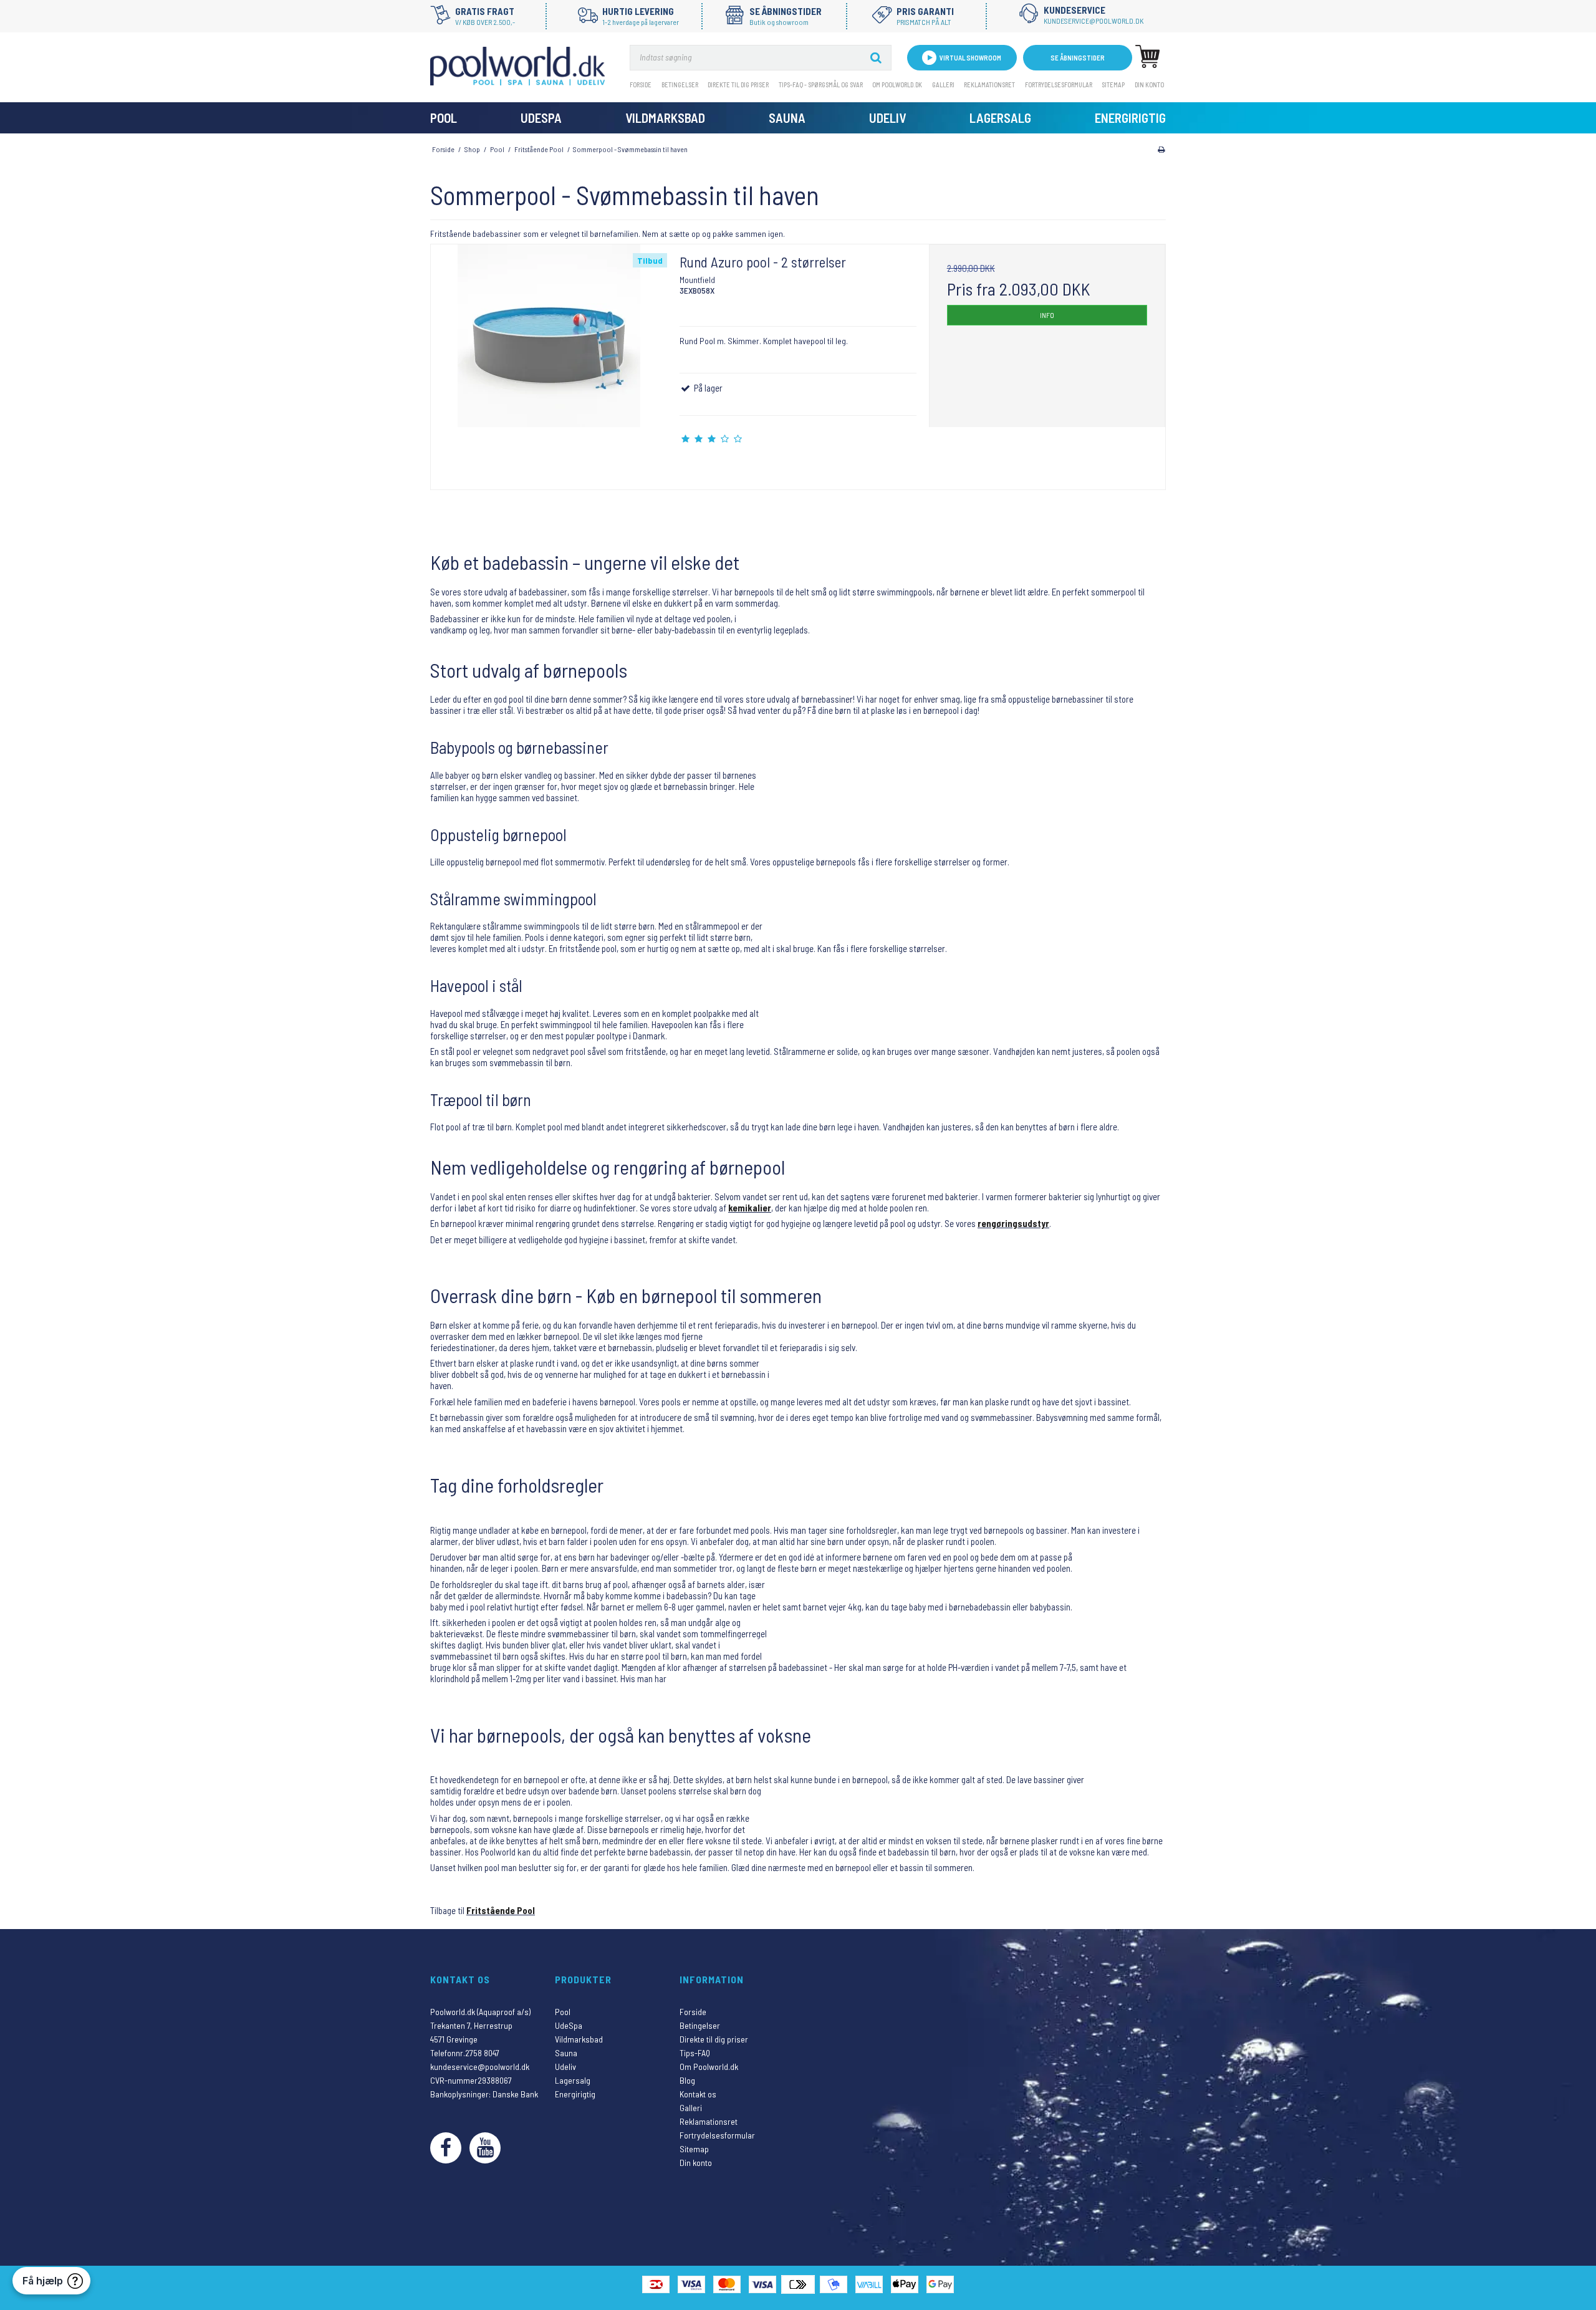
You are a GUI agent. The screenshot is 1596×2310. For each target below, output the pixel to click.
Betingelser (680, 84)
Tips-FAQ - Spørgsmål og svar (821, 84)
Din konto (1149, 84)
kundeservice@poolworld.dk (480, 2067)
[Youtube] (485, 2148)
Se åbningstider (1078, 58)
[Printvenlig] (1161, 149)
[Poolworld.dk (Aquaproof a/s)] (517, 66)
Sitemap (1113, 84)
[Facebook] (446, 2148)
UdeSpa (541, 118)
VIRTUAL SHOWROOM (970, 58)
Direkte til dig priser (738, 84)
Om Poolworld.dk (897, 84)
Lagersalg (1000, 118)
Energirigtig (1130, 118)
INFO (1047, 315)
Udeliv (887, 118)
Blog (687, 2080)
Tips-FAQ (695, 2053)
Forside (641, 84)
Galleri (943, 84)
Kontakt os (698, 2094)
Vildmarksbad (665, 118)
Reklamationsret (989, 84)
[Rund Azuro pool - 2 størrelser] (549, 363)
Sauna (787, 118)
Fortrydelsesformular (1059, 84)
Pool (444, 118)
